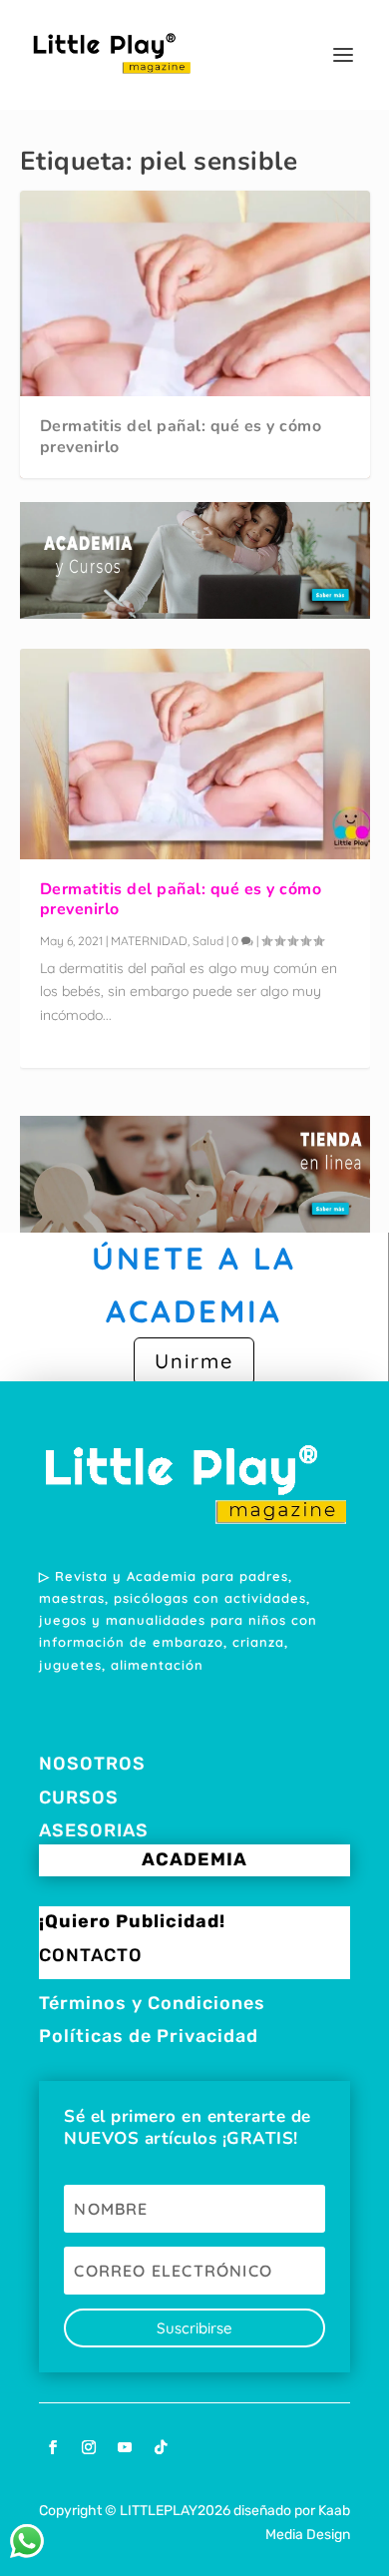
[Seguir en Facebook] (53, 2447)
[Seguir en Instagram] (89, 2447)
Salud (208, 941)
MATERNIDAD (149, 941)
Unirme (194, 1361)
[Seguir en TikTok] (161, 2447)
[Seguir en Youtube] (125, 2447)
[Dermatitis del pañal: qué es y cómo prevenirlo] (195, 754)
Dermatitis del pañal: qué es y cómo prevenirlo (181, 437)
